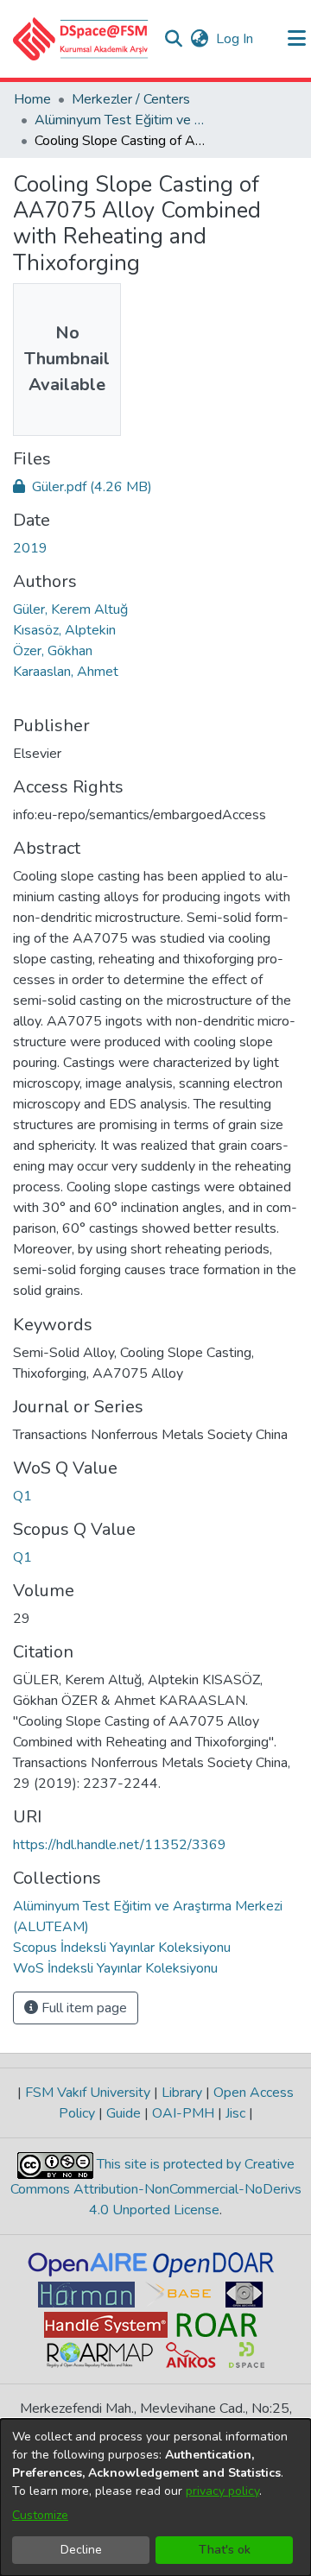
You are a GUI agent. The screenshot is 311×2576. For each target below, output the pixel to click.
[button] (81, 39)
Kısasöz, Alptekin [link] (64, 630)
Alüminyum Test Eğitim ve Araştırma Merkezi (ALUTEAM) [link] (121, 120)
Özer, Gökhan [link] (53, 651)
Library (182, 2093)
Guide (124, 2113)
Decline (81, 2550)
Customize (40, 2515)
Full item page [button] (83, 2008)
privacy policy (222, 2491)
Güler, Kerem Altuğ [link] (70, 609)
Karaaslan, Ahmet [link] (66, 672)
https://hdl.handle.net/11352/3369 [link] (120, 1845)
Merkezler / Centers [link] (131, 99)
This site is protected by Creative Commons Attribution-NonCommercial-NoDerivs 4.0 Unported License (156, 2187)
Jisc (235, 2113)
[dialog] (155, 2497)
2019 (30, 548)
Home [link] (32, 99)
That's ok (225, 2550)
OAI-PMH (183, 2113)
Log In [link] (235, 39)
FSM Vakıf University (88, 2093)
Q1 (22, 1496)
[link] (83, 487)
